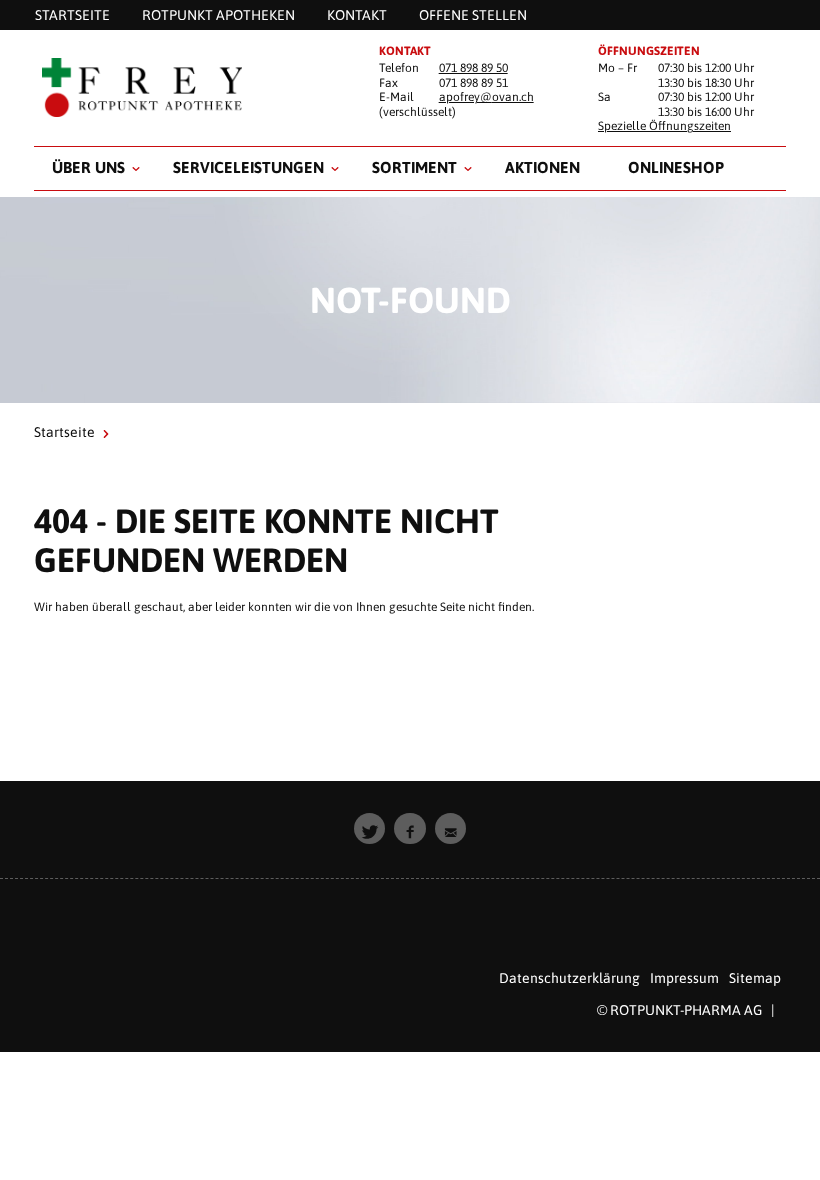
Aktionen (542, 167)
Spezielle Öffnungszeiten (664, 126)
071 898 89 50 (473, 68)
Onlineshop (676, 167)
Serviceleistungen (248, 167)
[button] (370, 829)
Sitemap (755, 978)
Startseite (64, 432)
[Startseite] (190, 88)
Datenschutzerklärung (569, 978)
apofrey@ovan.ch (486, 97)
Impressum (684, 978)
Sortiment (414, 167)
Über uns (88, 167)
